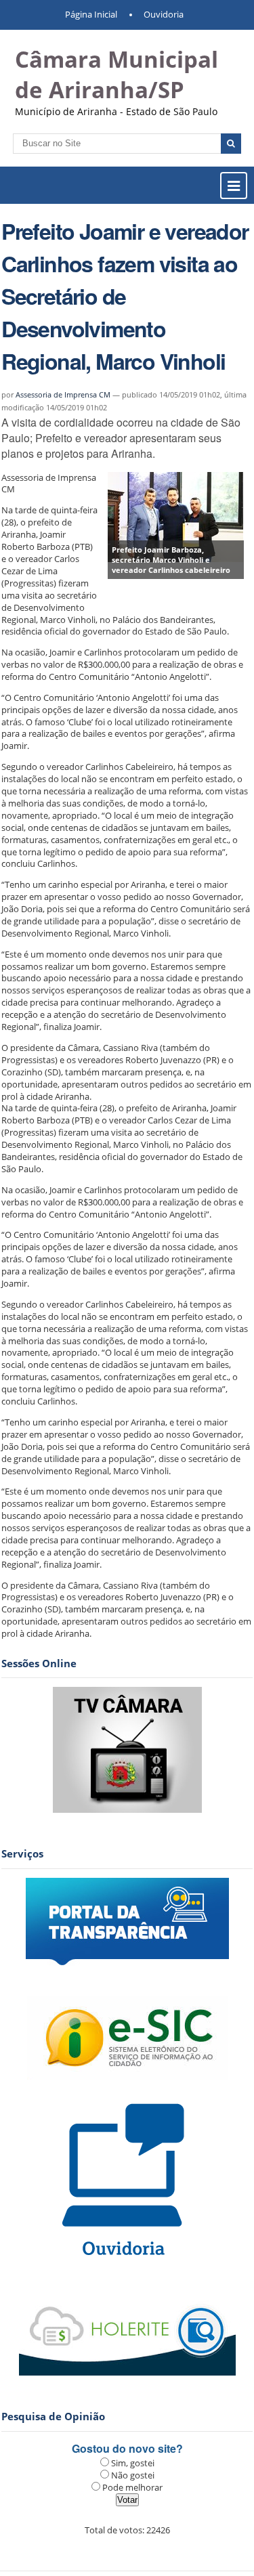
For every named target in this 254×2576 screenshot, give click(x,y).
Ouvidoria (164, 14)
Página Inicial (91, 14)
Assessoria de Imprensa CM (63, 394)
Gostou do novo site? (127, 2448)
